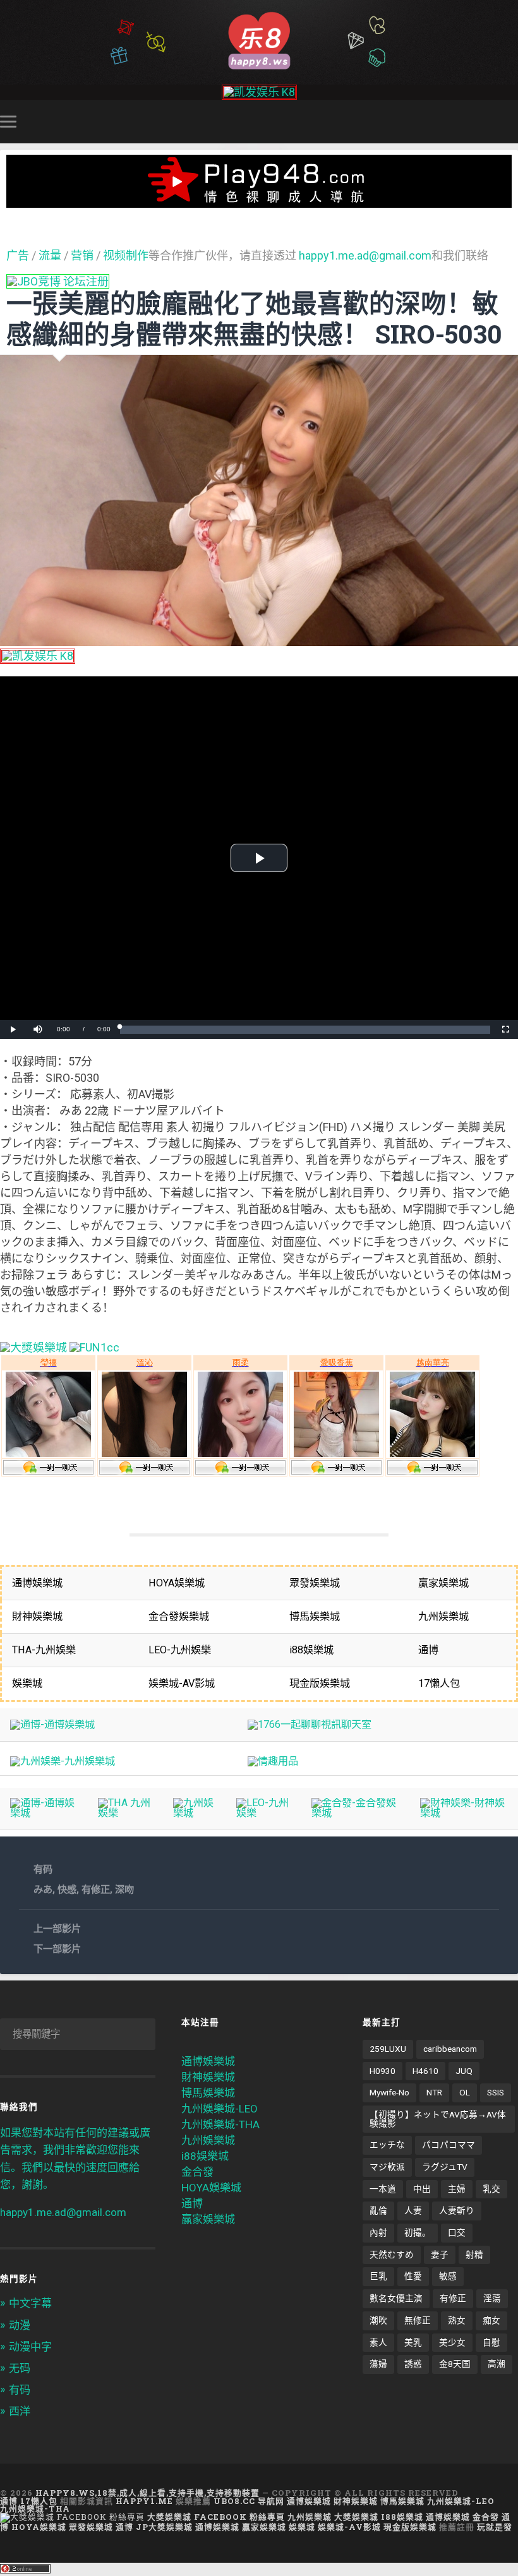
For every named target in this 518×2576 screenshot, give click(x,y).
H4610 (425, 2071)
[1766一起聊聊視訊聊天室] (310, 1724)
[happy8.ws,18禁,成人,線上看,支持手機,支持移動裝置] (259, 39)
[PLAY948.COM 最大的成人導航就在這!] (259, 201)
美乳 (413, 2342)
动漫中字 (30, 2347)
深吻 (124, 1890)
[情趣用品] (273, 1761)
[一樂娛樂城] (94, 1347)
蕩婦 (378, 2364)
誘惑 (413, 2364)
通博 (192, 2203)
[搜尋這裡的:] (78, 2034)
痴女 (491, 2320)
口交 (457, 2232)
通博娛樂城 (208, 2061)
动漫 (20, 2325)
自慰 (491, 2342)
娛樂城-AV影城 (349, 2527)
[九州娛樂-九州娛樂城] (63, 1761)
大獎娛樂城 (356, 2517)
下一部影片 (57, 1949)
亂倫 (378, 2210)
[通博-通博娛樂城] (52, 1724)
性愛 (413, 2276)
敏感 (448, 2276)
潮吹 (378, 2320)
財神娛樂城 (208, 2077)
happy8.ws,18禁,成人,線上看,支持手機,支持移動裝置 (148, 2493)
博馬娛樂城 (208, 2093)
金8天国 (455, 2364)
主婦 (457, 2189)
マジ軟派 (387, 2167)
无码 (20, 2368)
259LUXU (388, 2049)
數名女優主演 (396, 2298)
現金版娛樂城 (410, 2527)
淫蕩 (492, 2298)
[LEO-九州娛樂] (263, 1813)
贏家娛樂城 (208, 2219)
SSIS (496, 2092)
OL (465, 2092)
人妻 (413, 2210)
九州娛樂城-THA (220, 2124)
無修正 (418, 2320)
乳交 (491, 2189)
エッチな (387, 2145)
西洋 (20, 2411)
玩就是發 (495, 2527)
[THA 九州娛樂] (125, 1813)
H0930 (382, 2071)
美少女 (452, 2342)
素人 (378, 2342)
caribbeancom (450, 2049)
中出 (422, 2189)
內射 (378, 2232)
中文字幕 (30, 2303)
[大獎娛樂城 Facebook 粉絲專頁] (72, 2517)
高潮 (497, 2364)
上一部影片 (57, 1929)
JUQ (464, 2071)
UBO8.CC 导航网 (249, 2501)
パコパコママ (449, 2145)
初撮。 (418, 2232)
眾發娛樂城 (91, 2527)
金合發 (197, 2172)
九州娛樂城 (208, 2140)
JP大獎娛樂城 (164, 2527)
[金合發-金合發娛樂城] (355, 1813)
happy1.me (144, 2501)
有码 (43, 1869)
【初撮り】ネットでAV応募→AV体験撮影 (438, 2119)
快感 (67, 1890)
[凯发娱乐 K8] (259, 92)
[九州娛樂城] (194, 1813)
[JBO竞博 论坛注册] (58, 281)
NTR (434, 2092)
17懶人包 (39, 2501)
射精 (474, 2255)
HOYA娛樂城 (211, 2188)
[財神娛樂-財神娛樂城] (464, 1813)
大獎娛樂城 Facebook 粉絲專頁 (216, 2517)
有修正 (96, 1890)
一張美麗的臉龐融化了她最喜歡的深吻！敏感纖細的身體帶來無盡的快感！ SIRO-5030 (254, 318)
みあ (43, 1890)
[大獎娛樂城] (33, 1347)
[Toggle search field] (510, 121)
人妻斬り (457, 2210)
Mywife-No (389, 2092)
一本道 (383, 2189)
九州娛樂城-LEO (220, 2109)
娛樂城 (302, 2527)
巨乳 (378, 2276)
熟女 (457, 2320)
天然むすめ (392, 2255)
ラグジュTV (445, 2167)
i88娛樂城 (205, 2156)
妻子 (440, 2255)
